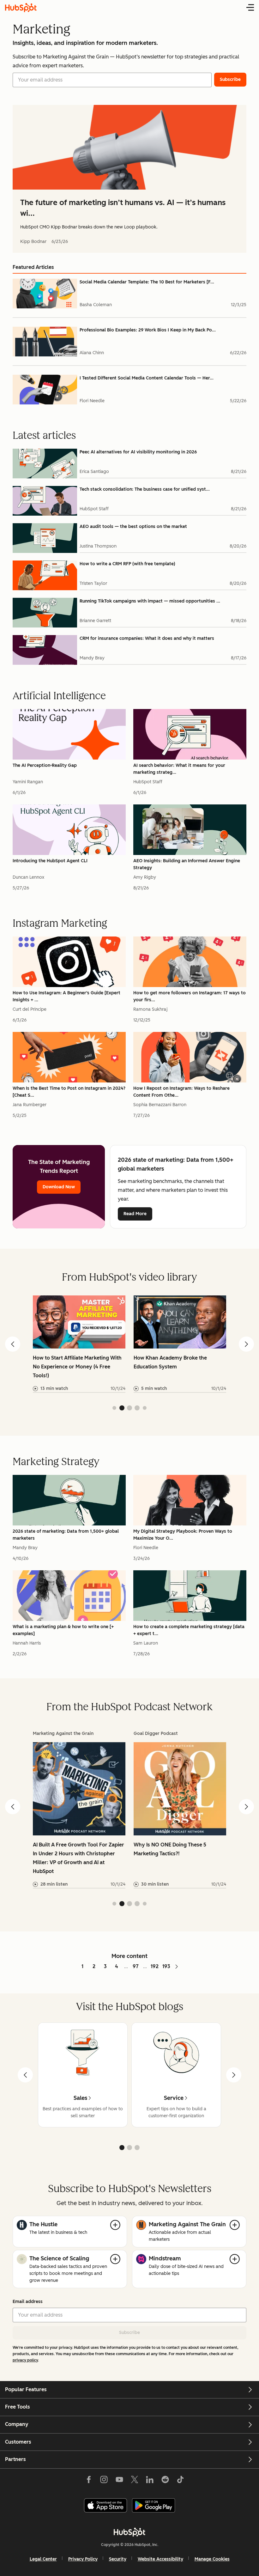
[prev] (25, 2075)
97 (136, 1966)
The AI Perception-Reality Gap (45, 765)
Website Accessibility (160, 2559)
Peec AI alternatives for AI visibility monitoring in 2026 (138, 452)
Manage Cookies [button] (212, 2559)
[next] (234, 2075)
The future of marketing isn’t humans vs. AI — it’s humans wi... (123, 208)
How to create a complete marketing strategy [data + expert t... (189, 1630)
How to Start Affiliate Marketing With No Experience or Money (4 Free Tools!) (77, 1367)
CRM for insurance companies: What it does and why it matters (147, 638)
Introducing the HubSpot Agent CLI (50, 861)
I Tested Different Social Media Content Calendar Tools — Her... (147, 378)
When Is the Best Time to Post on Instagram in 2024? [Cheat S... (69, 1092)
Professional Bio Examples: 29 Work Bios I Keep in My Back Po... (148, 330)
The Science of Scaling (59, 2258)
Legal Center (43, 2559)
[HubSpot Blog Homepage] (21, 8)
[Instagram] (104, 2481)
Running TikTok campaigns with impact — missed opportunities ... (150, 601)
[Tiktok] (180, 2481)
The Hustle (43, 2224)
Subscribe (129, 2333)
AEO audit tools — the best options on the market (133, 527)
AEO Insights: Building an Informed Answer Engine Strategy (187, 864)
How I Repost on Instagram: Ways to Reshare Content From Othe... (181, 1092)
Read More (135, 1214)
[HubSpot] (129, 2532)
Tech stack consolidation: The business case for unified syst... (145, 489)
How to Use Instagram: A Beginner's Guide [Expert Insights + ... (66, 996)
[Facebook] (89, 2481)
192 (155, 1966)
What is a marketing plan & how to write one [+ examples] (63, 1630)
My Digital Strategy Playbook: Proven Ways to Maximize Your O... (183, 1535)
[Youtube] (119, 2481)
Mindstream (165, 2258)
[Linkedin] (150, 2481)
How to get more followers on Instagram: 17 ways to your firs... (190, 996)
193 (166, 1966)
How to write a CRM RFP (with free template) (127, 564)
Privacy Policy (83, 2559)
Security (118, 2559)
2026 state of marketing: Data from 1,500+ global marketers (66, 1535)
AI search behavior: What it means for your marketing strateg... (179, 769)
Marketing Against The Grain (187, 2224)
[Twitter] (135, 2481)
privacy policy (25, 2360)
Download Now (59, 1187)
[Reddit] (165, 2481)
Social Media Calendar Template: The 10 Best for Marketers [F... (147, 282)
